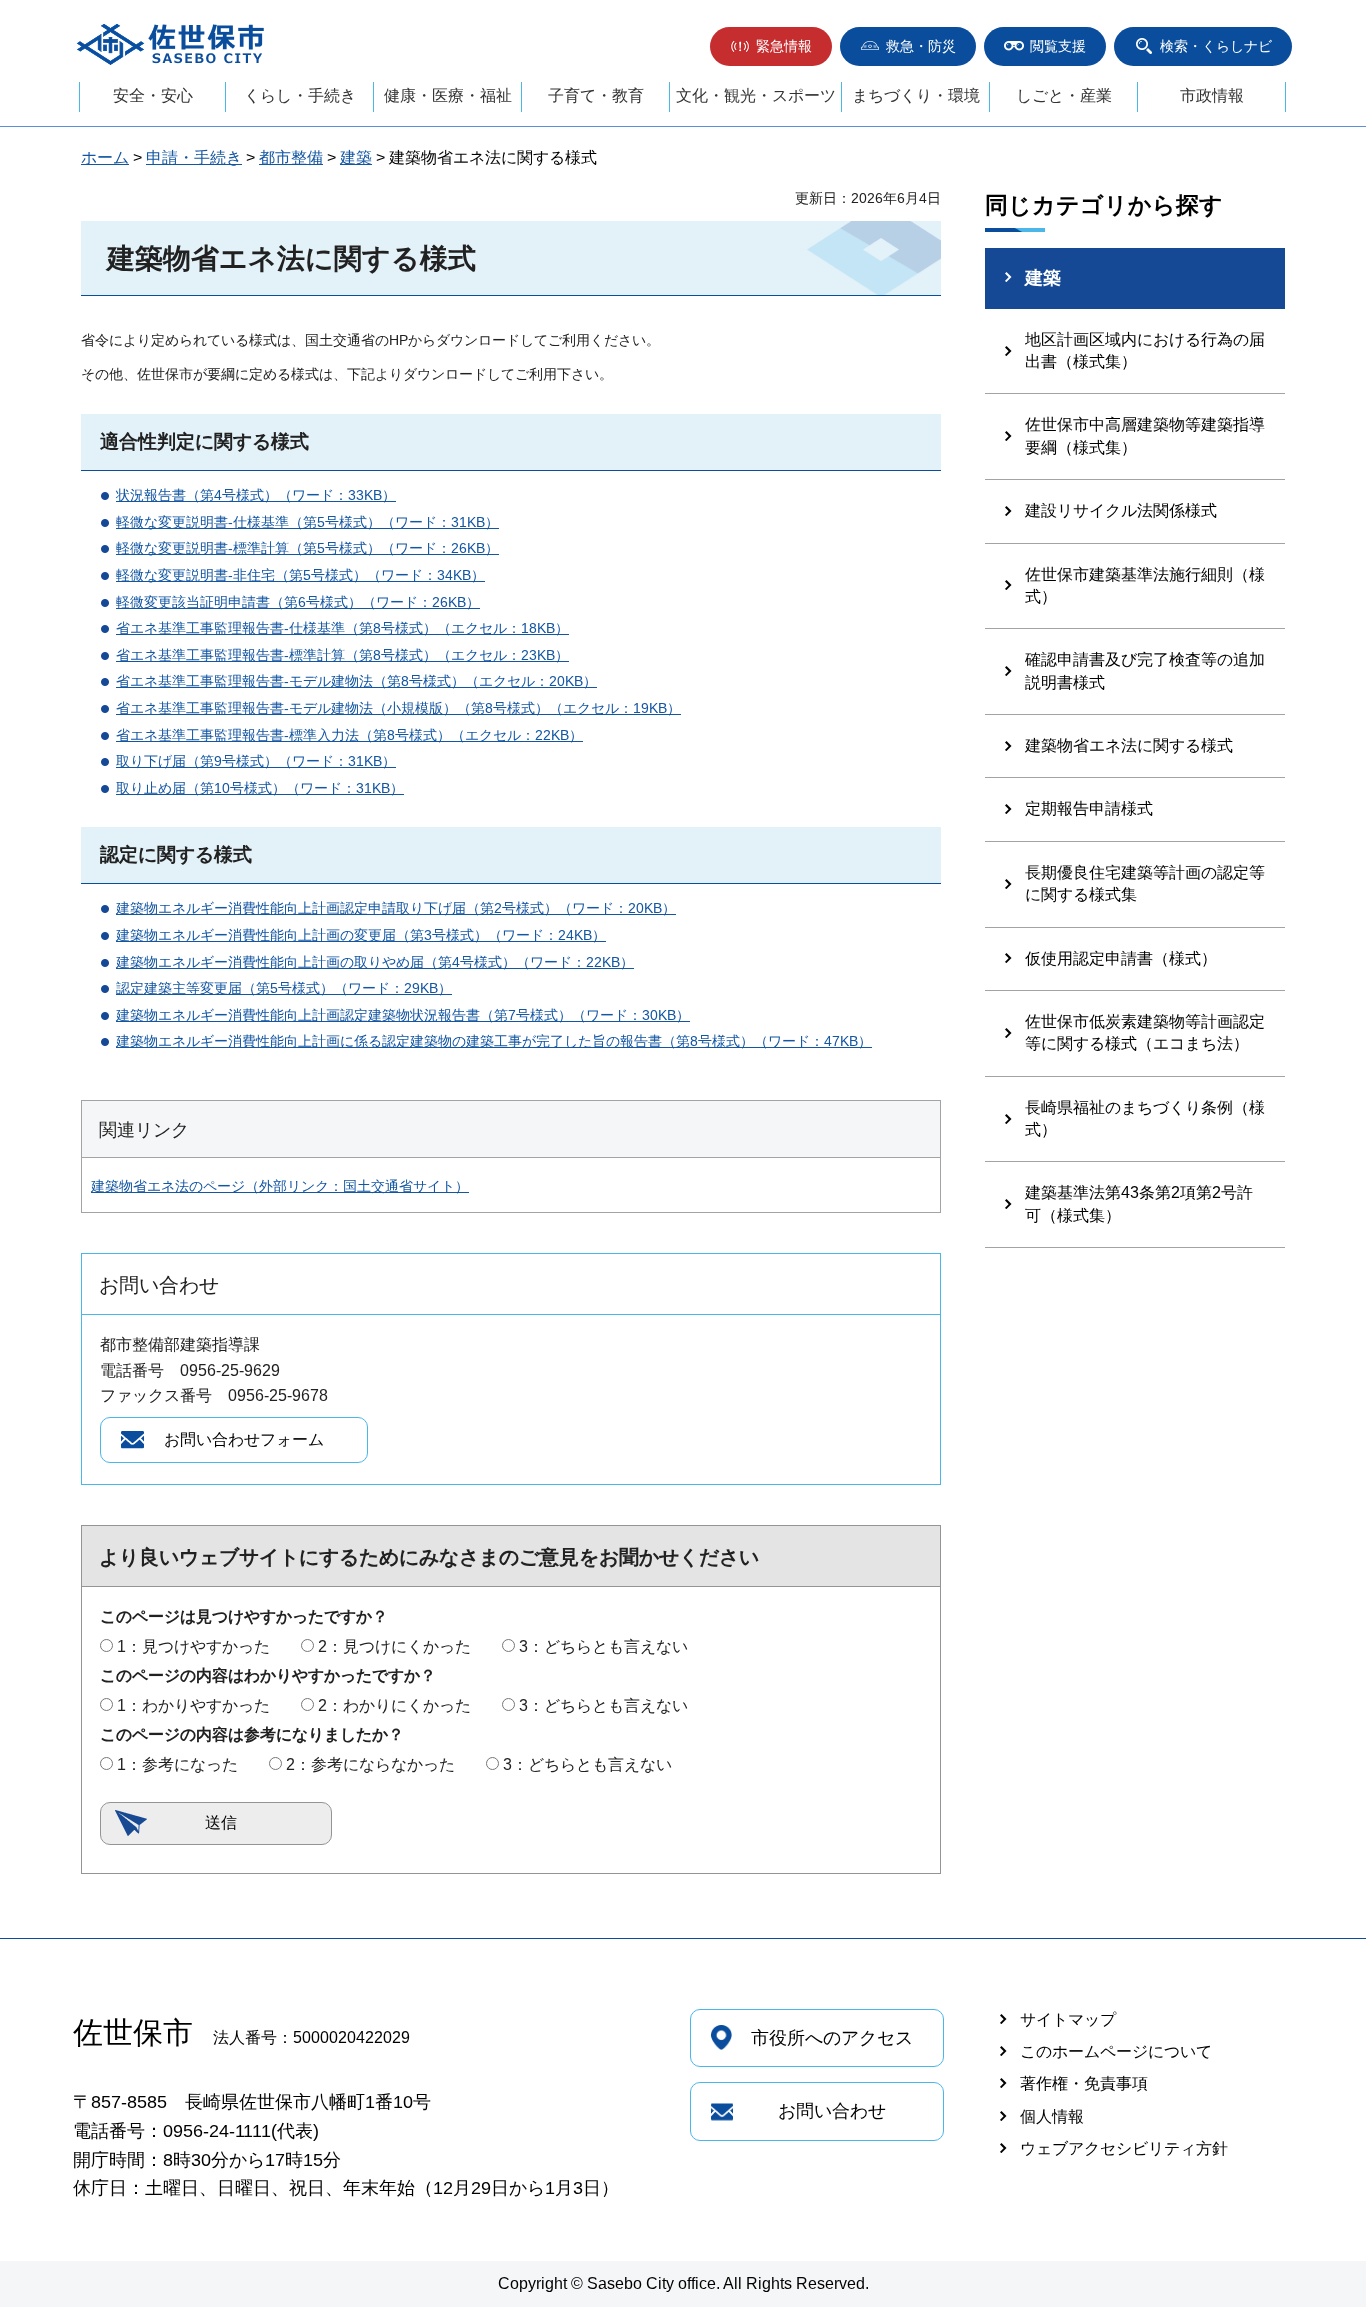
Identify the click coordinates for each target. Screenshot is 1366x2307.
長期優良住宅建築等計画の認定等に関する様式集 (1145, 883)
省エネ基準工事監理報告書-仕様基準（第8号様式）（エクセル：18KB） (342, 628)
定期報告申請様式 (1089, 808)
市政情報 (1212, 95)
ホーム (105, 157)
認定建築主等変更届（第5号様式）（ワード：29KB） (284, 988)
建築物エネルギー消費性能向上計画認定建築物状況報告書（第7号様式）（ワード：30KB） (403, 1015)
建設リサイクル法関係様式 (1121, 510)
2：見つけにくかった (394, 1646)
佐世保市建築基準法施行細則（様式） (1145, 585)
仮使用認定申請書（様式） (1121, 958)
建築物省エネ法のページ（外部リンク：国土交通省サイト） (280, 1186)
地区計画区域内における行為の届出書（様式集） (1145, 350)
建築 (356, 157)
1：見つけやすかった (193, 1646)
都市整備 (291, 157)
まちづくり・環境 (916, 95)
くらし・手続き (300, 95)
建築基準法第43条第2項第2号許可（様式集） (1139, 1203)
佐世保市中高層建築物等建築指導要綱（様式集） (1145, 435)
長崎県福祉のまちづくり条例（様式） (1145, 1118)
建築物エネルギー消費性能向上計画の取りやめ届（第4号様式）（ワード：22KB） (375, 962)
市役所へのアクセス (832, 2038)
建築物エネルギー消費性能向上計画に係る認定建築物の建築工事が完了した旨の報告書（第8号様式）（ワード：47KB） (494, 1041)
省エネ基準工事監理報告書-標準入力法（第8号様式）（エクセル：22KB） (349, 735)
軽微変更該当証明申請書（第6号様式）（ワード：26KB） (298, 602)
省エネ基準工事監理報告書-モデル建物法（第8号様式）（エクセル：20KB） (356, 681)
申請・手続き (194, 157)
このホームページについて (1116, 2051)
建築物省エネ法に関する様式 (1129, 745)
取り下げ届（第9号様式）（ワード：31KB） (256, 761)
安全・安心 (153, 95)
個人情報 (1052, 2116)
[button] (771, 46)
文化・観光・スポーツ (756, 95)
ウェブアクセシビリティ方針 (1124, 2148)
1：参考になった (177, 1764)
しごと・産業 (1064, 95)
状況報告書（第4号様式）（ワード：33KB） (256, 495)
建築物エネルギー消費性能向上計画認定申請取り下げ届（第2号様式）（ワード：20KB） (396, 908)
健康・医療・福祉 (448, 95)
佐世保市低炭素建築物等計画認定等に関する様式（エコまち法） (1145, 1032)
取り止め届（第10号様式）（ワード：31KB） (260, 788)
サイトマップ (1068, 2019)
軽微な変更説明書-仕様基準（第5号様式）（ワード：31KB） (307, 522)
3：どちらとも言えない (603, 1646)
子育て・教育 (596, 95)
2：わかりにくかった (394, 1705)
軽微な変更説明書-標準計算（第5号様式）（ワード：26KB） (307, 548)
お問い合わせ (832, 2111)
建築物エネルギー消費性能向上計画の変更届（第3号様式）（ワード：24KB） (361, 935)
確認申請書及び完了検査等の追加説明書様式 (1145, 670)
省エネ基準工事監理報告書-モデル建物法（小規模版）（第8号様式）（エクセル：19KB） (398, 708)
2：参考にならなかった (370, 1764)
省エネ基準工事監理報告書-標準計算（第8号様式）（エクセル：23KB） (342, 655)
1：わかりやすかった (193, 1705)
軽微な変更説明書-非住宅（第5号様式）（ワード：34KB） (300, 575)
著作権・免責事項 (1084, 2083)
